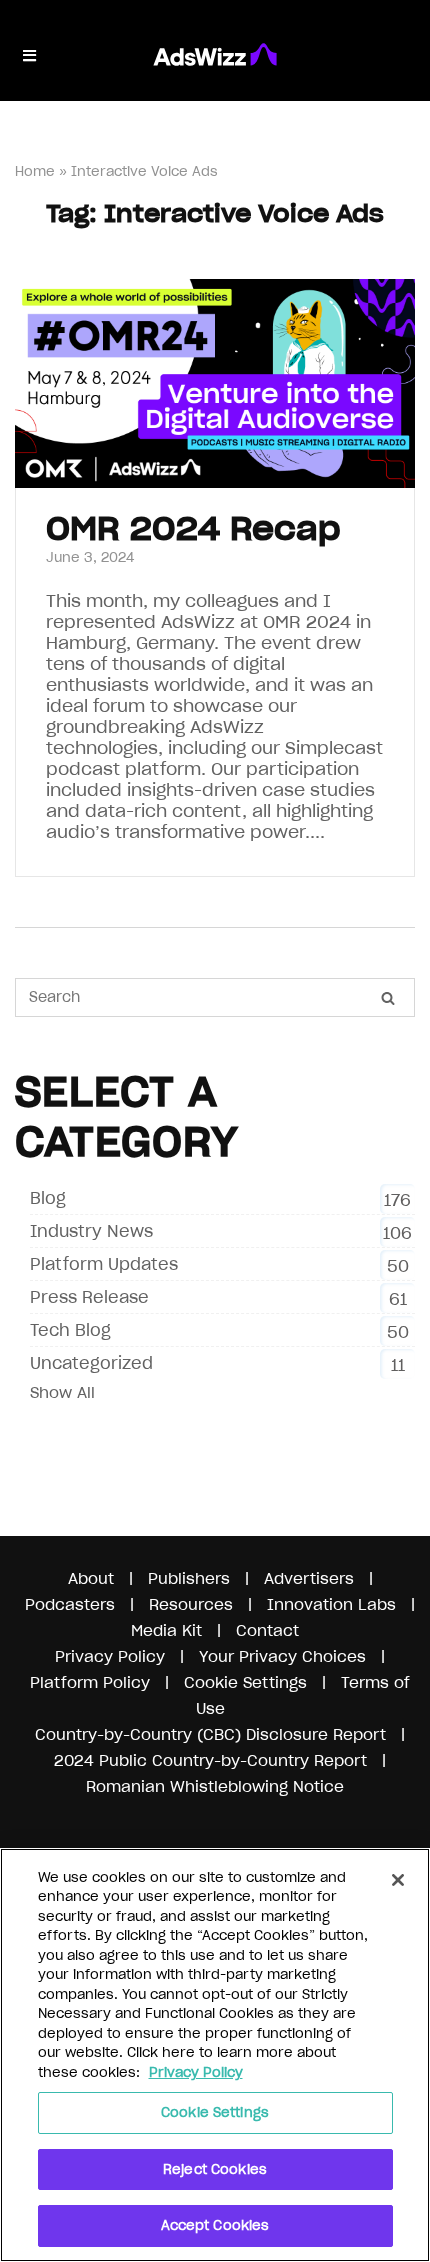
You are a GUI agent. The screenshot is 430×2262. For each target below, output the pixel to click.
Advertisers (309, 1578)
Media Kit (166, 1630)
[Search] (388, 998)
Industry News (91, 1231)
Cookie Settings (215, 2112)
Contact (267, 1630)
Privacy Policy (110, 1656)
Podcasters (70, 1604)
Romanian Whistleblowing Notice (215, 1786)
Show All (62, 1392)
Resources (191, 1604)
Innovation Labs (331, 1604)
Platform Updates (104, 1264)
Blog (48, 1198)
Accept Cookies (215, 2225)
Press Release (89, 1297)
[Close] (398, 1880)
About (91, 1578)
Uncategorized (91, 1363)
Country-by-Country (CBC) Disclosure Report (210, 1734)
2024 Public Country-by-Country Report (213, 1760)
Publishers (189, 1578)
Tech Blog (70, 1330)
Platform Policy (90, 1682)
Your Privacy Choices (282, 1656)
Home (35, 171)
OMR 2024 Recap (193, 528)
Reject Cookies (215, 2169)
